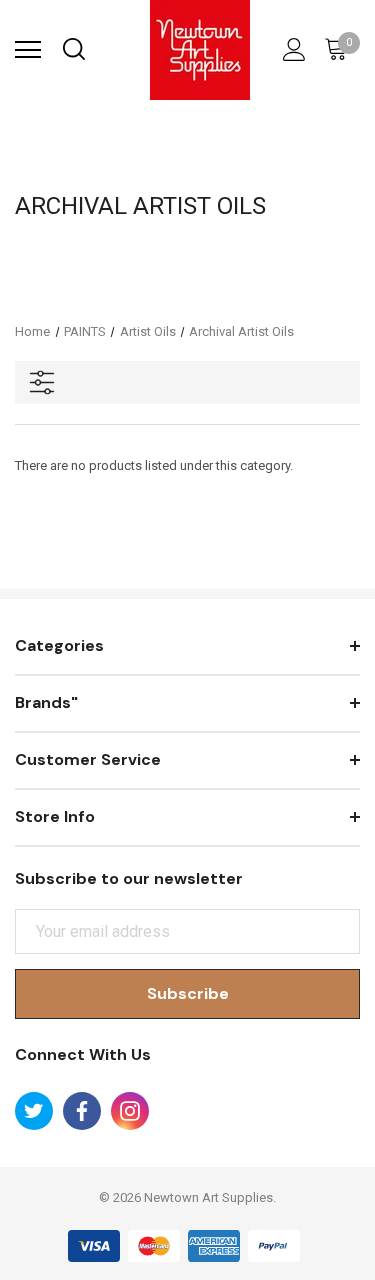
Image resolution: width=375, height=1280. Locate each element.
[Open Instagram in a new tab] (130, 1111)
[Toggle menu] (28, 50)
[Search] (73, 50)
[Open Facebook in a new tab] (82, 1111)
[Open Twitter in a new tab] (34, 1111)
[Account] (291, 50)
